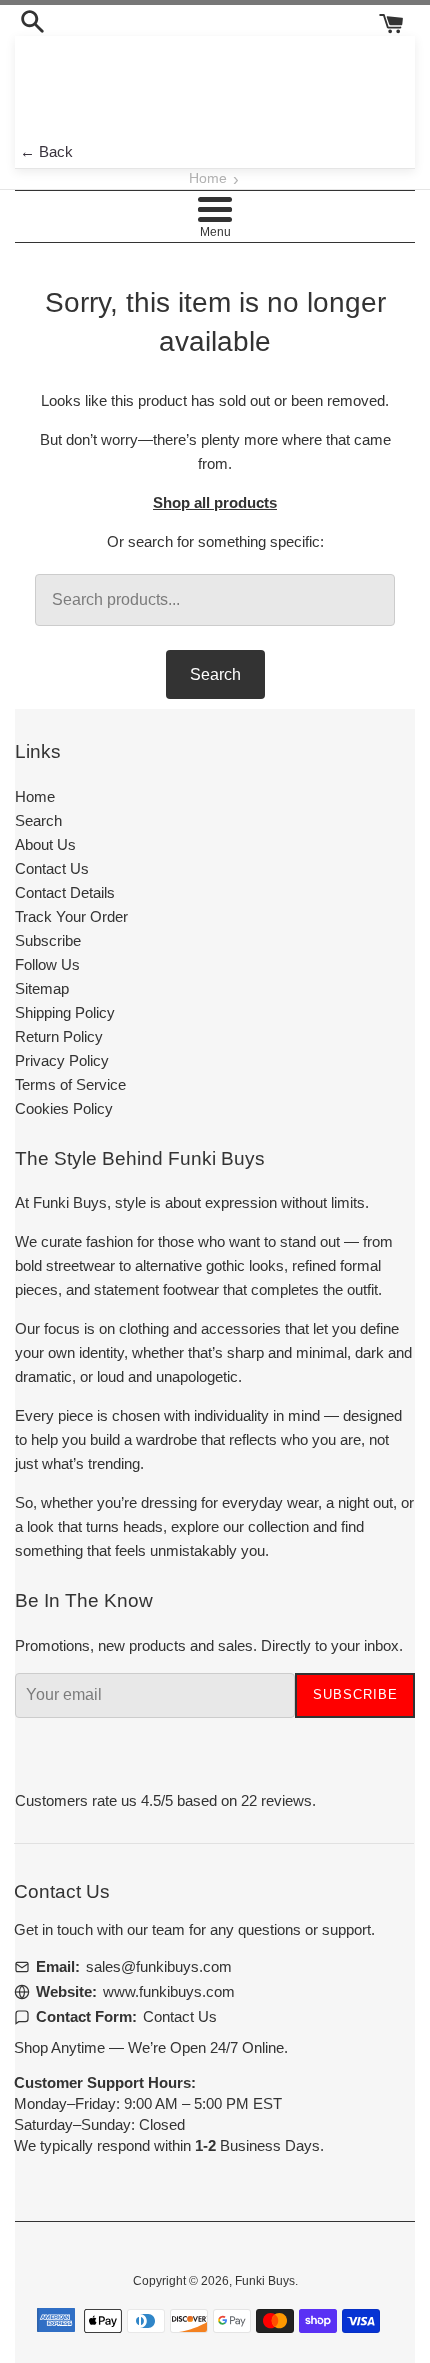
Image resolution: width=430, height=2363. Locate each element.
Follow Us (47, 964)
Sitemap (42, 988)
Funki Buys (265, 2281)
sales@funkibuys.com (159, 1966)
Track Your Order (71, 916)
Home (208, 178)
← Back (46, 151)
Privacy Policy (62, 1060)
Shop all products (215, 502)
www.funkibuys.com (169, 1991)
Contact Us (52, 868)
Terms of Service (70, 1084)
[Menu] (214, 209)
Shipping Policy (65, 1012)
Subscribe (48, 940)
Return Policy (59, 1036)
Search (215, 674)
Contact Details (65, 892)
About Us (45, 844)
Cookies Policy (64, 1108)
